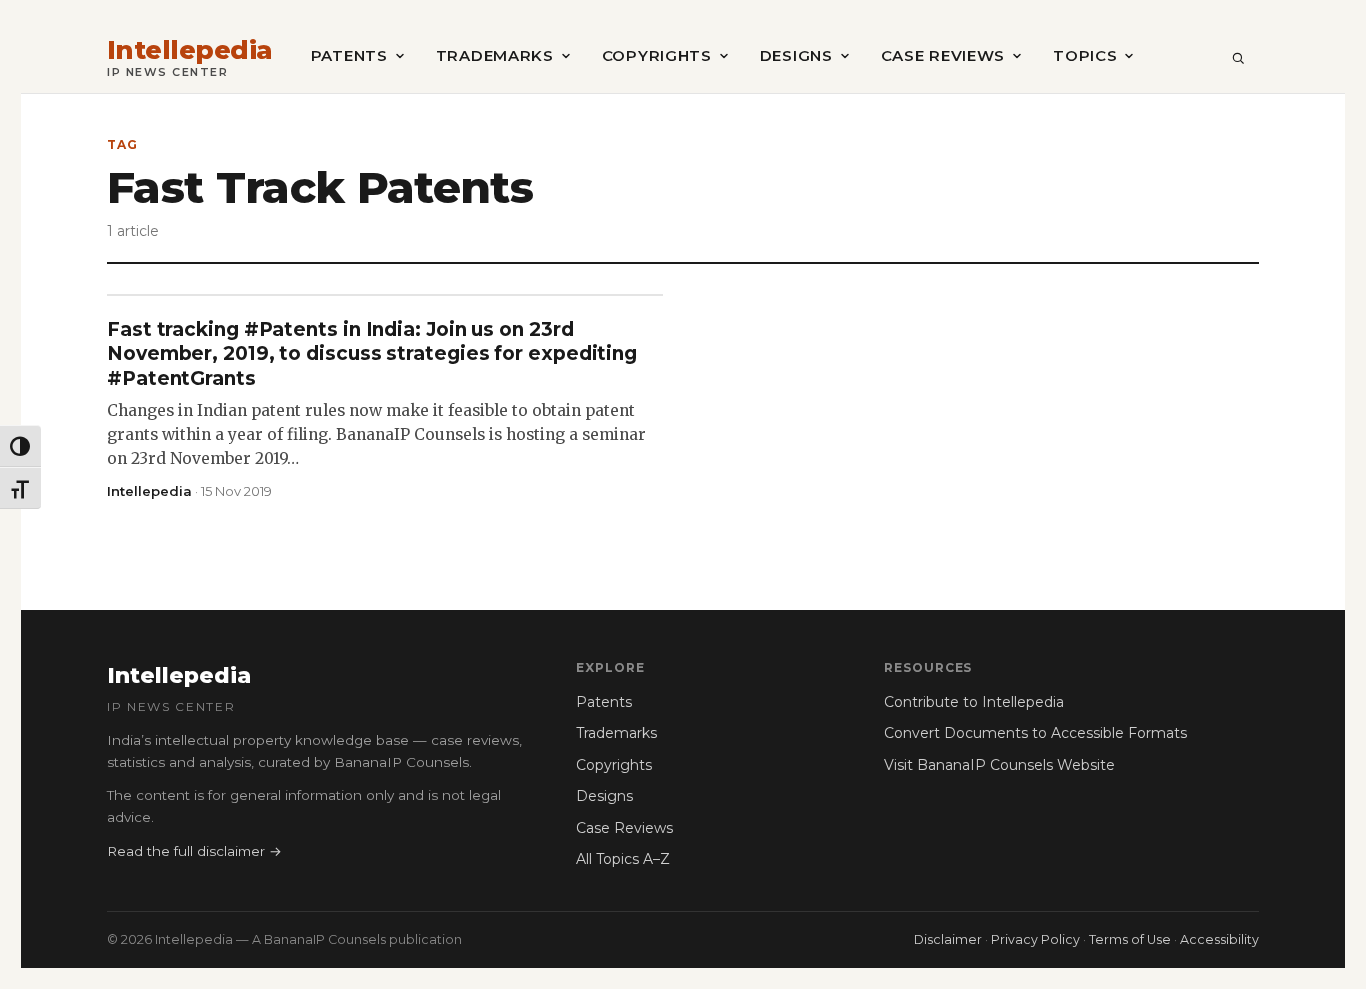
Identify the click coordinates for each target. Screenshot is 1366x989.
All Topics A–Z (623, 859)
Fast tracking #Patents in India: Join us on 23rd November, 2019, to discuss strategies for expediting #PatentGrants (372, 354)
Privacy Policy (1035, 939)
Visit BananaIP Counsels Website (999, 765)
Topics (1085, 55)
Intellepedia (190, 50)
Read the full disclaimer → (194, 851)
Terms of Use (1130, 939)
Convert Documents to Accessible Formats (1035, 733)
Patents (349, 55)
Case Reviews (943, 55)
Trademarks (495, 55)
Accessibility (1219, 939)
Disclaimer (948, 939)
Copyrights (657, 55)
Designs (796, 55)
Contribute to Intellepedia (974, 702)
